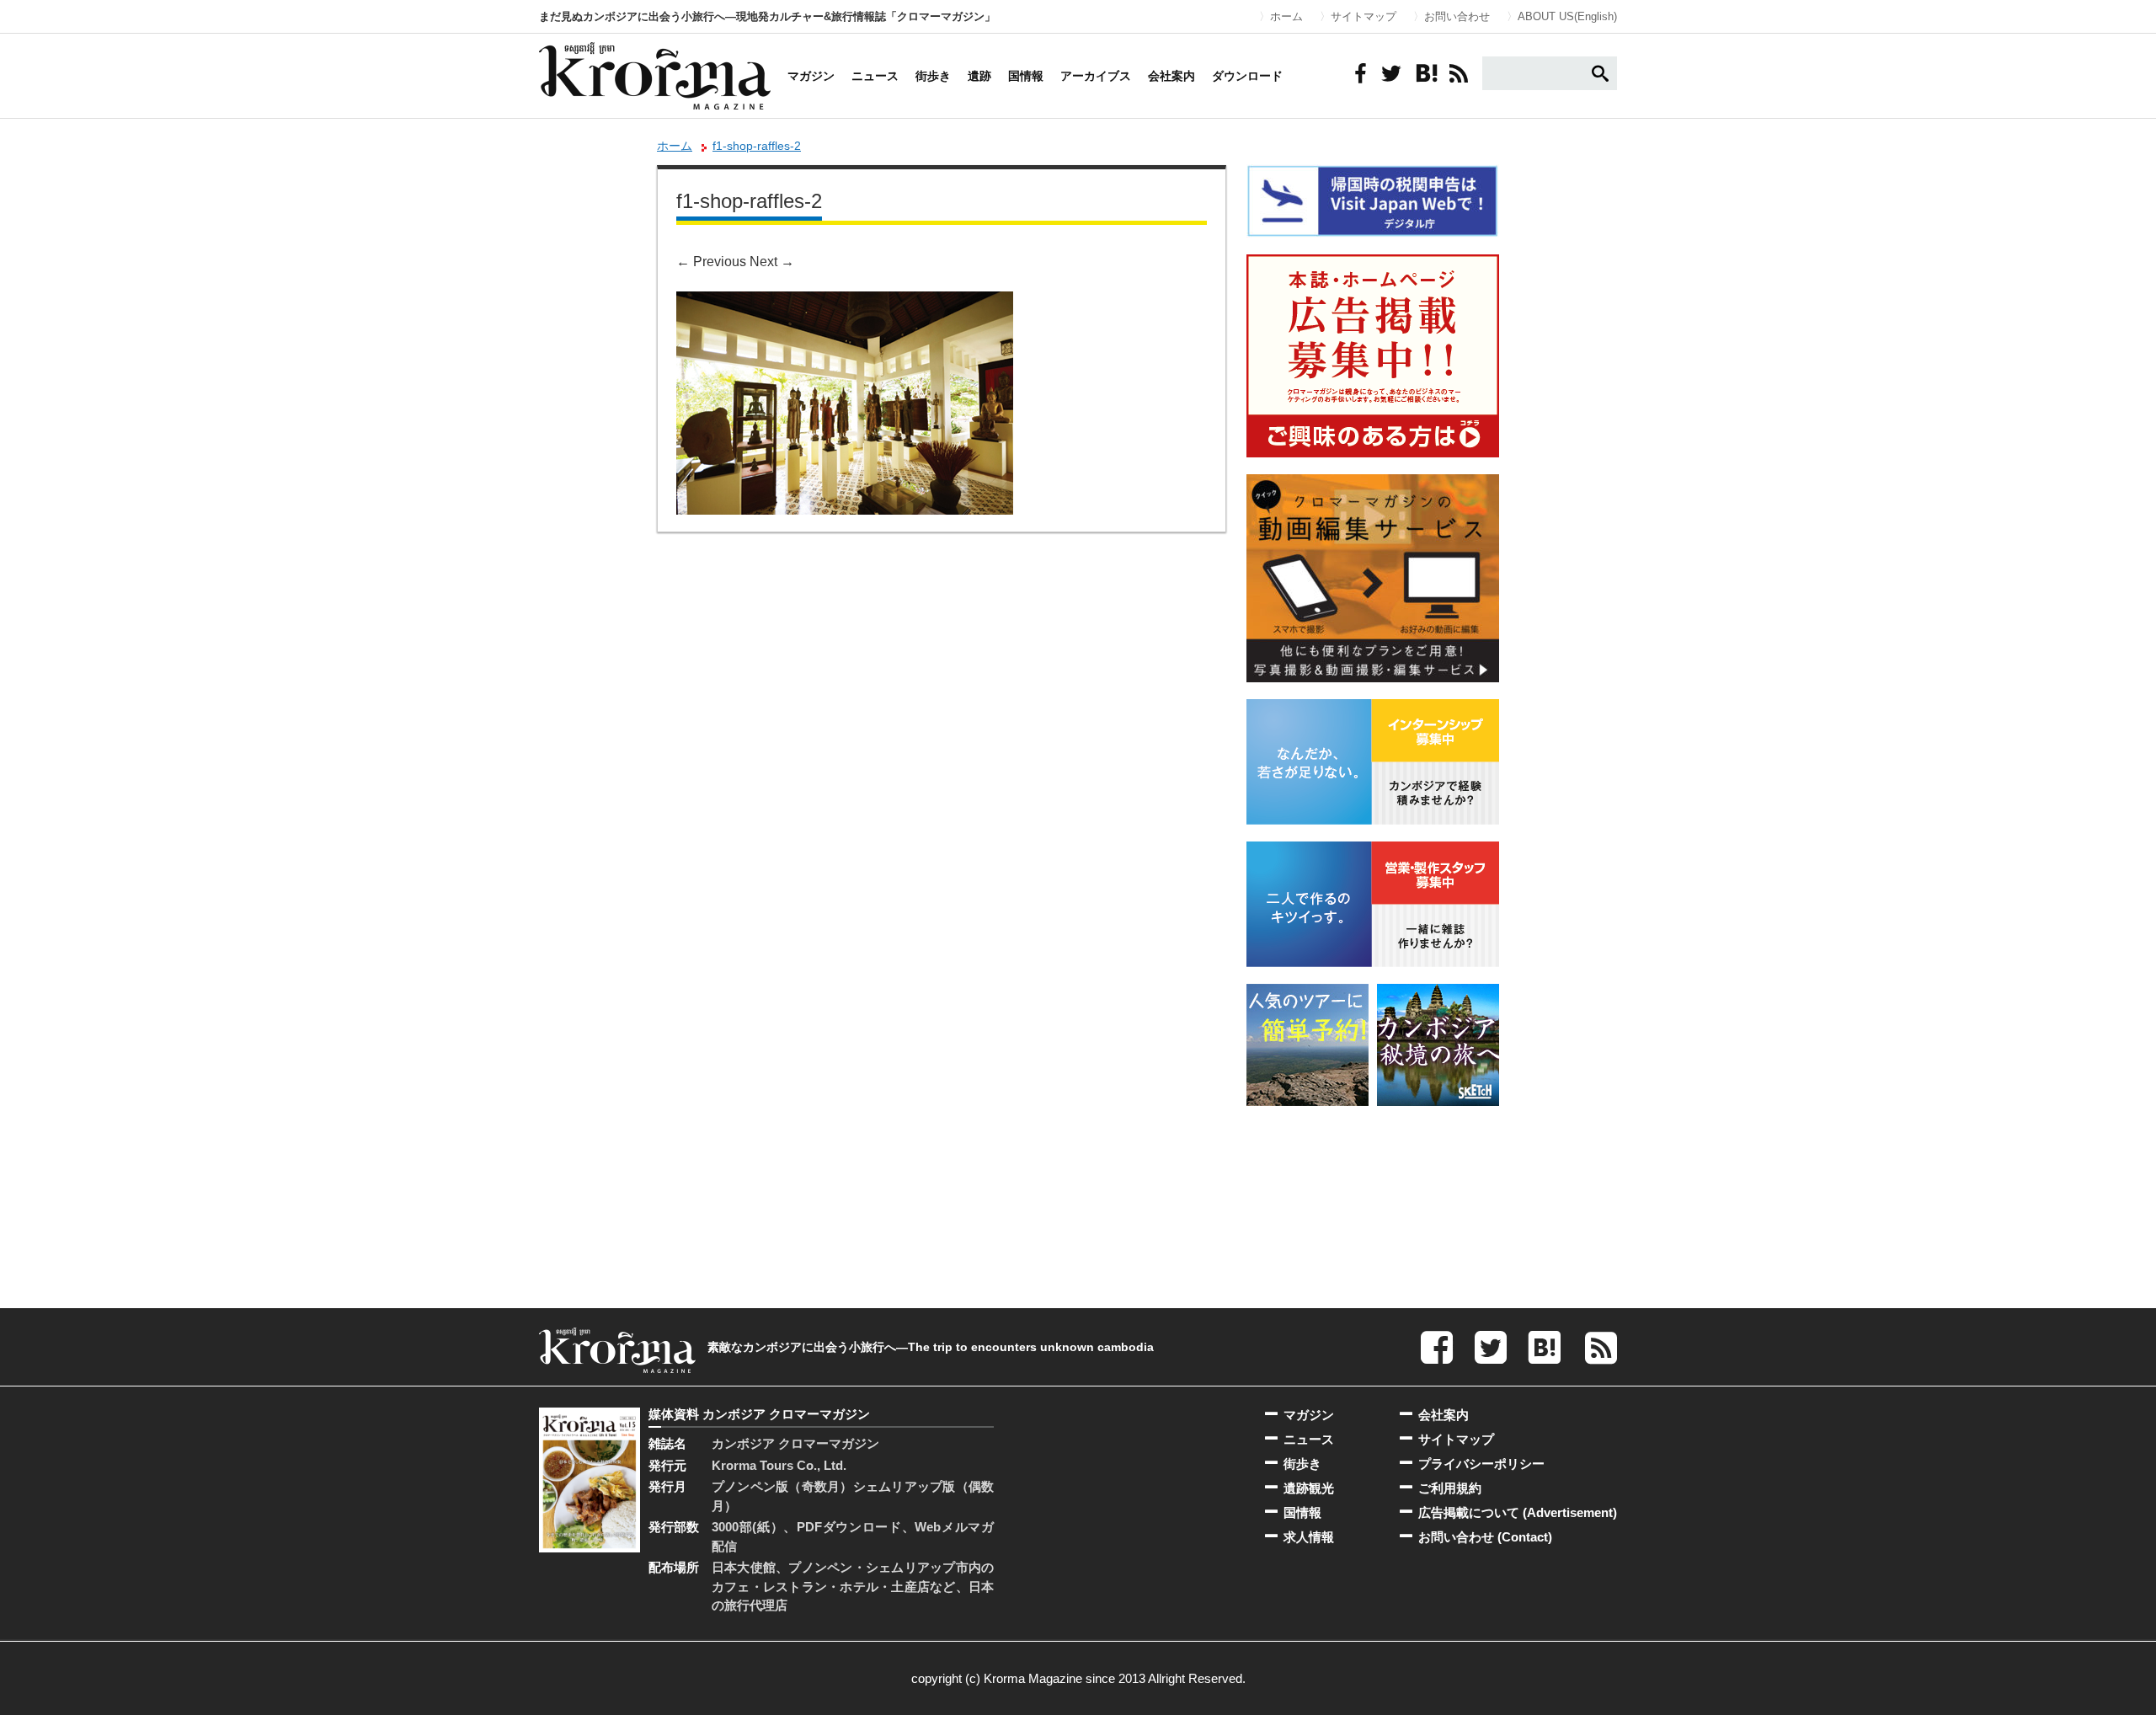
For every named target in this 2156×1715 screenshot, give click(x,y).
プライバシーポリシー (1481, 1464)
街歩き (933, 76)
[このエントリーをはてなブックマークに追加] (1425, 73)
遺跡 (979, 76)
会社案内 (1171, 76)
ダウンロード (1247, 76)
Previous (711, 262)
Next (772, 262)
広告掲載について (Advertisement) (1518, 1512)
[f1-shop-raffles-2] (845, 303)
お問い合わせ (1457, 16)
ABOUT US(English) (1567, 16)
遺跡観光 (1309, 1488)
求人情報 (1309, 1537)
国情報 (1026, 76)
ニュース (875, 76)
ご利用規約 (1450, 1488)
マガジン (811, 76)
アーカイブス (1096, 76)
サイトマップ (1364, 16)
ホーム (1286, 16)
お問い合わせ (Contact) (1485, 1537)
